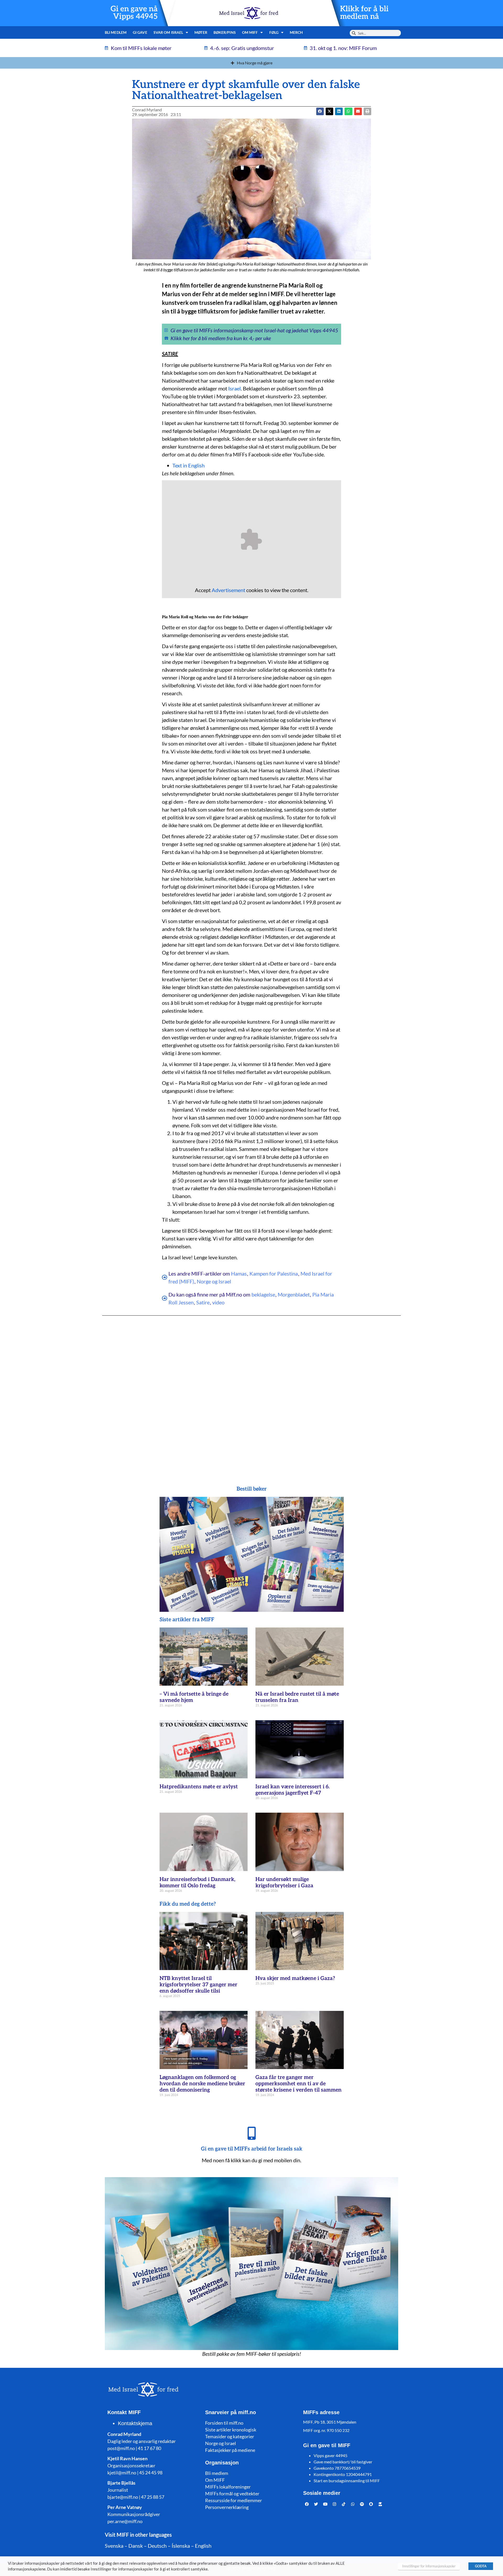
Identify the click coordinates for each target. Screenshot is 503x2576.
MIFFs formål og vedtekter (232, 2494)
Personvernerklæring (227, 2507)
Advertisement (228, 590)
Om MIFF (215, 2480)
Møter (201, 32)
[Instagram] (335, 2504)
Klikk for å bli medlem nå (364, 13)
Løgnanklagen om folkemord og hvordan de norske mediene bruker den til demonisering (202, 2084)
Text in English (188, 465)
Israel (234, 388)
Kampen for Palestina (274, 1273)
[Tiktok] (344, 2504)
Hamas (239, 1273)
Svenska (114, 2546)
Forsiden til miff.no (224, 2423)
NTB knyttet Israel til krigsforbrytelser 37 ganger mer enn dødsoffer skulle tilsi (198, 1985)
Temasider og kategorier (230, 2436)
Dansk (136, 2546)
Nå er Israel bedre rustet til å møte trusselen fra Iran (297, 1697)
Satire (203, 1302)
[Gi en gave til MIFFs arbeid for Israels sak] (251, 2133)
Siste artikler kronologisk (231, 2430)
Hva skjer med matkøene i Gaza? (295, 1978)
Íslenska (181, 2546)
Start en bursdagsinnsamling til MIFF (347, 2481)
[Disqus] (251, 1390)
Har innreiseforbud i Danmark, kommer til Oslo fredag (197, 1883)
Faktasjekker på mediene (230, 2450)
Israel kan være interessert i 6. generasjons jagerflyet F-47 (292, 1790)
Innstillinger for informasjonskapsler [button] (429, 2566)
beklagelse (263, 1294)
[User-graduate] (380, 2504)
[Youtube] (325, 2504)
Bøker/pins (225, 32)
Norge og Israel (214, 1281)
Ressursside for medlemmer (234, 2500)
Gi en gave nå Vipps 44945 (134, 13)
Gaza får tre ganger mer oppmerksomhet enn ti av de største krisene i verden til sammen (299, 2084)
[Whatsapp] (353, 2504)
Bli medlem (116, 32)
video (218, 1302)
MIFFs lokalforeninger (228, 2487)
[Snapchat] (371, 2504)
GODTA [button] (481, 2566)
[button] (329, 111)
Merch (296, 32)
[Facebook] (307, 2504)
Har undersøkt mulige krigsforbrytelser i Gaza (284, 1883)
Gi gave (140, 32)
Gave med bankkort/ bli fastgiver (343, 2462)
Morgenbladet (294, 1294)
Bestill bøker (252, 1489)
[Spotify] (362, 2504)
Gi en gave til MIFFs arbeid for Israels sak (252, 2149)
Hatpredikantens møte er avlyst (199, 1787)
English (203, 2546)
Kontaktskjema (135, 2423)
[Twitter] (316, 2504)
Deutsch (157, 2546)
